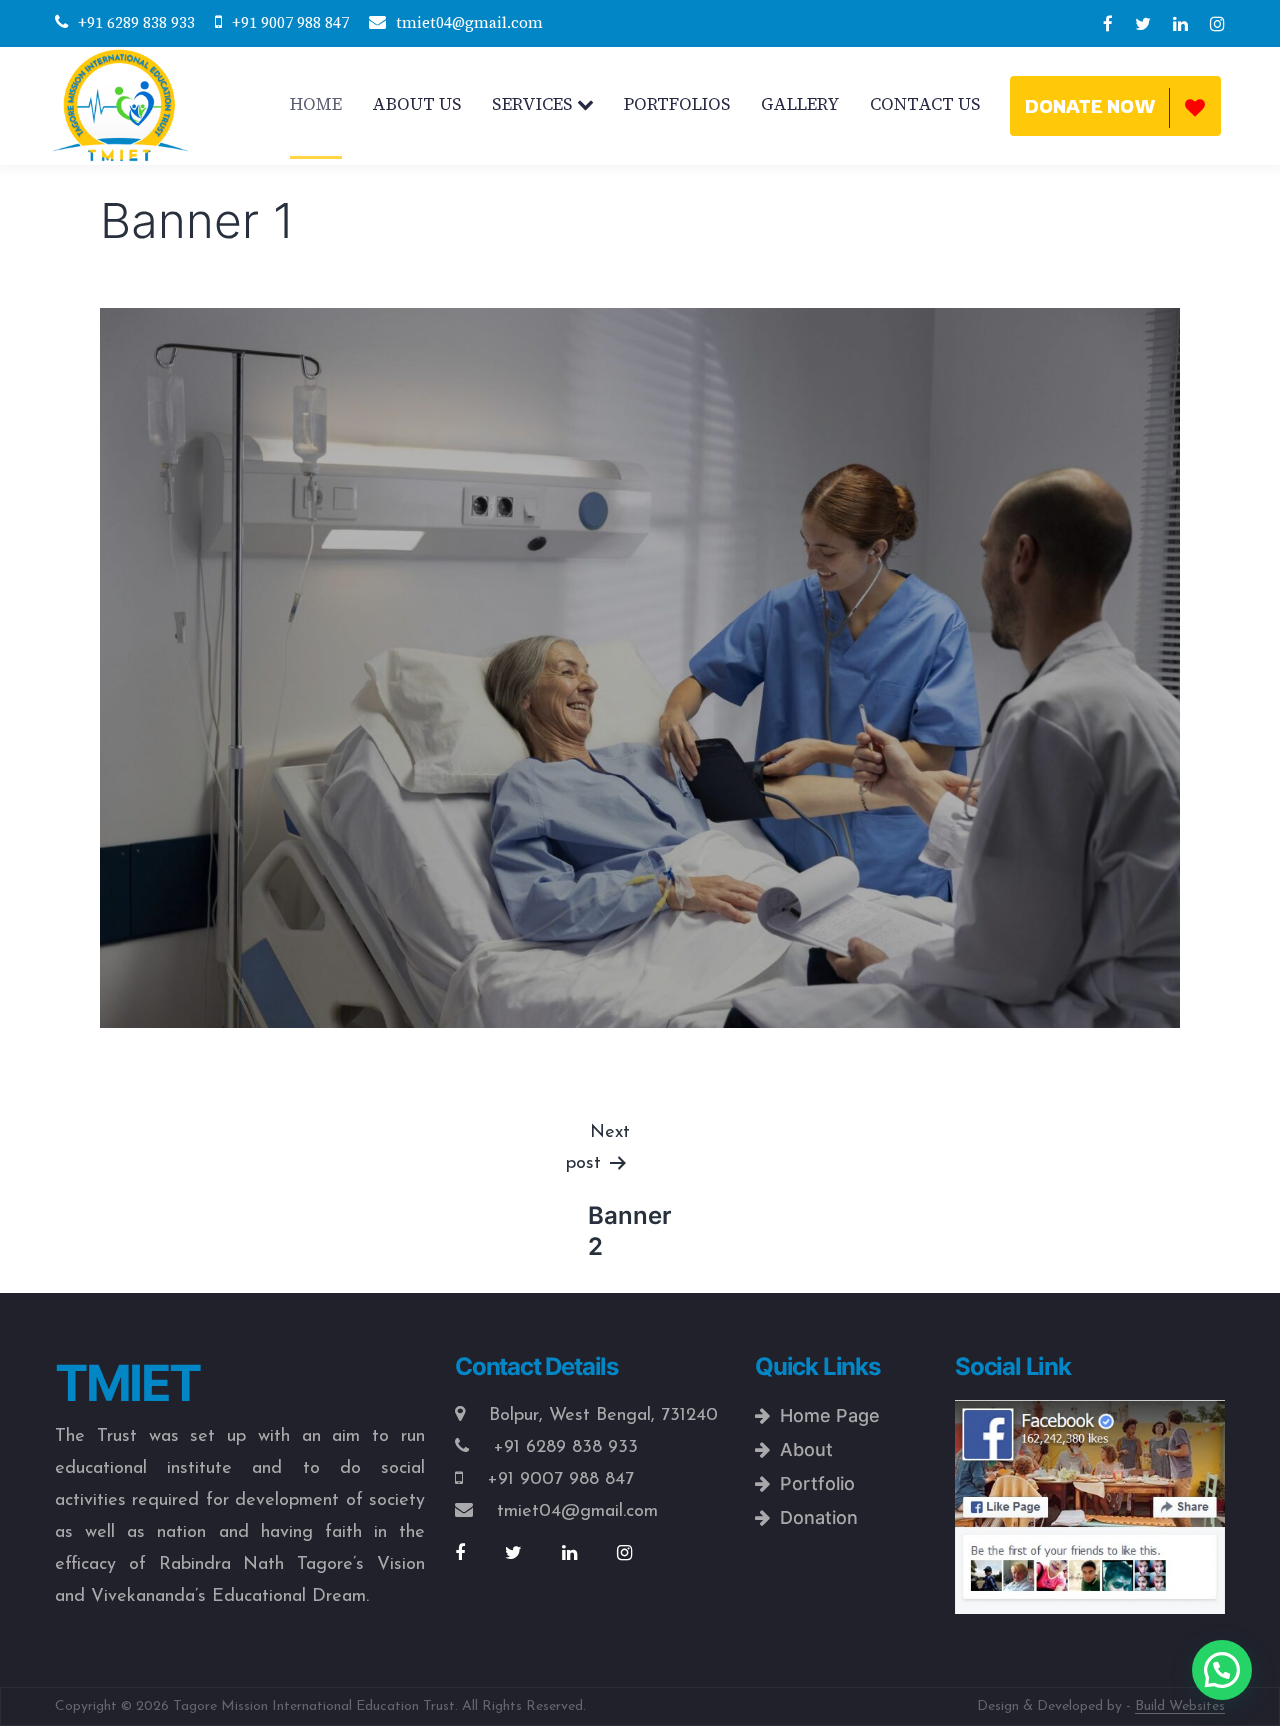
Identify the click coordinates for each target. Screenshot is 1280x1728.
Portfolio (812, 1483)
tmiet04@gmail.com (469, 22)
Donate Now (1090, 106)
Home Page (825, 1415)
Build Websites (1180, 1706)
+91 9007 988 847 (290, 22)
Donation (814, 1517)
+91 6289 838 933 (136, 22)
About (801, 1449)
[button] (1222, 1670)
